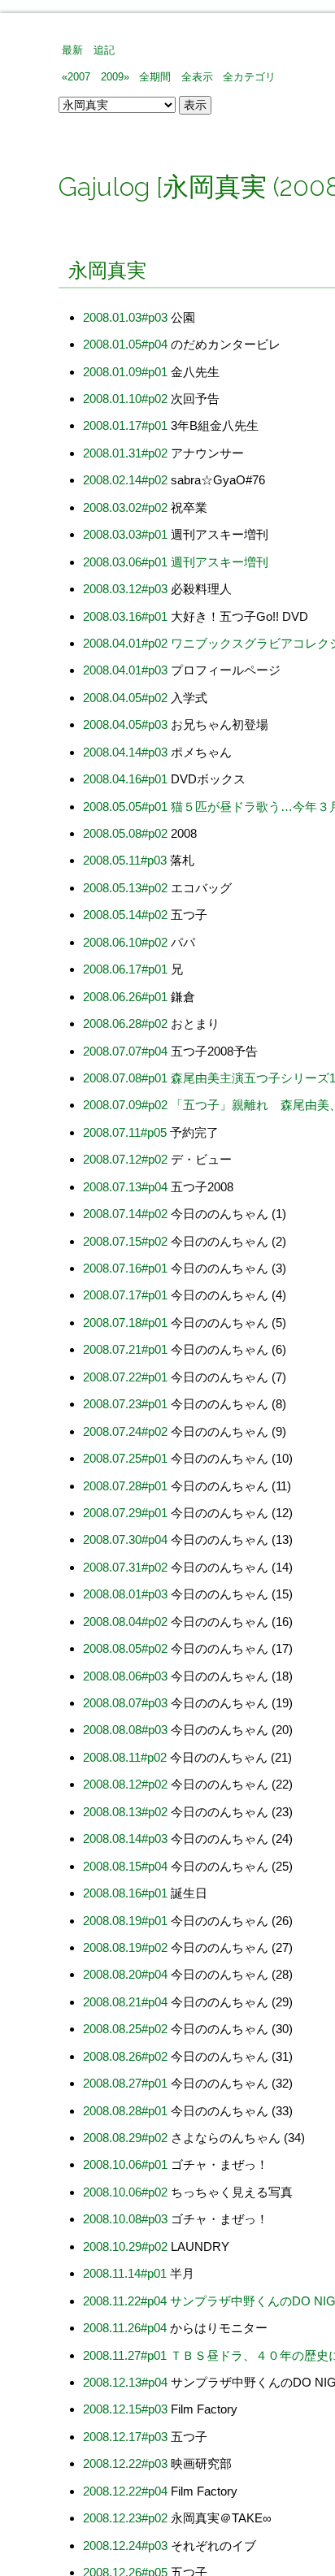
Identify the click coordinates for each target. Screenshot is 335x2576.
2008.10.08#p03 (125, 2219)
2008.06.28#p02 (125, 1023)
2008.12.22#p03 (125, 2463)
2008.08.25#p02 (125, 2029)
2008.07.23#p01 (125, 1404)
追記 (104, 50)
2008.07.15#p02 (125, 1241)
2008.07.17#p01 (125, 1295)
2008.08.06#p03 (125, 1676)
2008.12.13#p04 (125, 2382)
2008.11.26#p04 (125, 2328)
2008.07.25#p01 (125, 1458)
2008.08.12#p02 (125, 1784)
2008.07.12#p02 (125, 1159)
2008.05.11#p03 (125, 860)
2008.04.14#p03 (125, 752)
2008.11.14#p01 (125, 2273)
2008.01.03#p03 (125, 317)
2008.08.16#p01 (125, 1893)
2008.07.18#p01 (125, 1323)
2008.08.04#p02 (125, 1622)
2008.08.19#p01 (125, 1921)
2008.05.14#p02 (125, 915)
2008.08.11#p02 (125, 1757)
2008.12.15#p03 (125, 2409)
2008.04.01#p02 (125, 643)
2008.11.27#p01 (125, 2355)
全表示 (197, 77)
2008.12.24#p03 (125, 2546)
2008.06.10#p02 (125, 942)
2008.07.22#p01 (125, 1377)
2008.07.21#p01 (125, 1349)
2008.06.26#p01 (125, 997)
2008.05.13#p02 (125, 888)
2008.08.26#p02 (125, 2056)
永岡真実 (107, 270)
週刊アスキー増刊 (220, 562)
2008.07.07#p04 (125, 1051)
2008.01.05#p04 (125, 344)
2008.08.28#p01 (125, 2111)
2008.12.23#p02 (125, 2518)
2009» (115, 77)
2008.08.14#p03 (125, 1839)
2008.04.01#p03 (125, 670)
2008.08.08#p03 (125, 1730)
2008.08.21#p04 (125, 2002)
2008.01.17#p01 (125, 425)
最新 (72, 50)
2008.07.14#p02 (125, 1214)
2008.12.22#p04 (125, 2491)
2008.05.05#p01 (125, 807)
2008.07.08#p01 (125, 1078)
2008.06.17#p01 (125, 969)
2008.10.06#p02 (125, 2192)
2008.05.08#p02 (125, 833)
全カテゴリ (249, 77)
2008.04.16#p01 (125, 779)
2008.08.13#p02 (125, 1812)
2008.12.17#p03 (125, 2437)
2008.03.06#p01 (125, 562)
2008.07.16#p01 (125, 1268)
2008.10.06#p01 (125, 2164)
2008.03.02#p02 (125, 507)
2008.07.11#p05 (125, 1132)
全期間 (155, 77)
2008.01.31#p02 (125, 453)
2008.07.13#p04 (125, 1187)
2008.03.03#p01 (125, 534)
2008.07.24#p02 (125, 1431)
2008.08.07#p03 (125, 1703)
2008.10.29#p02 (125, 2246)
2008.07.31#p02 (125, 1567)
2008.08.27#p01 (125, 2083)
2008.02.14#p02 (125, 480)
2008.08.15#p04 (125, 1866)
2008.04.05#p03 (125, 724)
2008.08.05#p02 (125, 1648)
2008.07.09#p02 (125, 1105)
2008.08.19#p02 (125, 1947)
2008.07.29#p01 (125, 1513)
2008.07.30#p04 (125, 1540)
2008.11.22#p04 (125, 2301)
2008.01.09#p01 (125, 372)
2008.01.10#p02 (125, 399)
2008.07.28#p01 (125, 1486)
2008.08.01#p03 (125, 1594)
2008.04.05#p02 (125, 698)
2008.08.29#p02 (125, 2138)
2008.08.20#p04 (125, 1974)
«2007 (76, 77)
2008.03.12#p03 (125, 589)
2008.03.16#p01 (125, 616)
